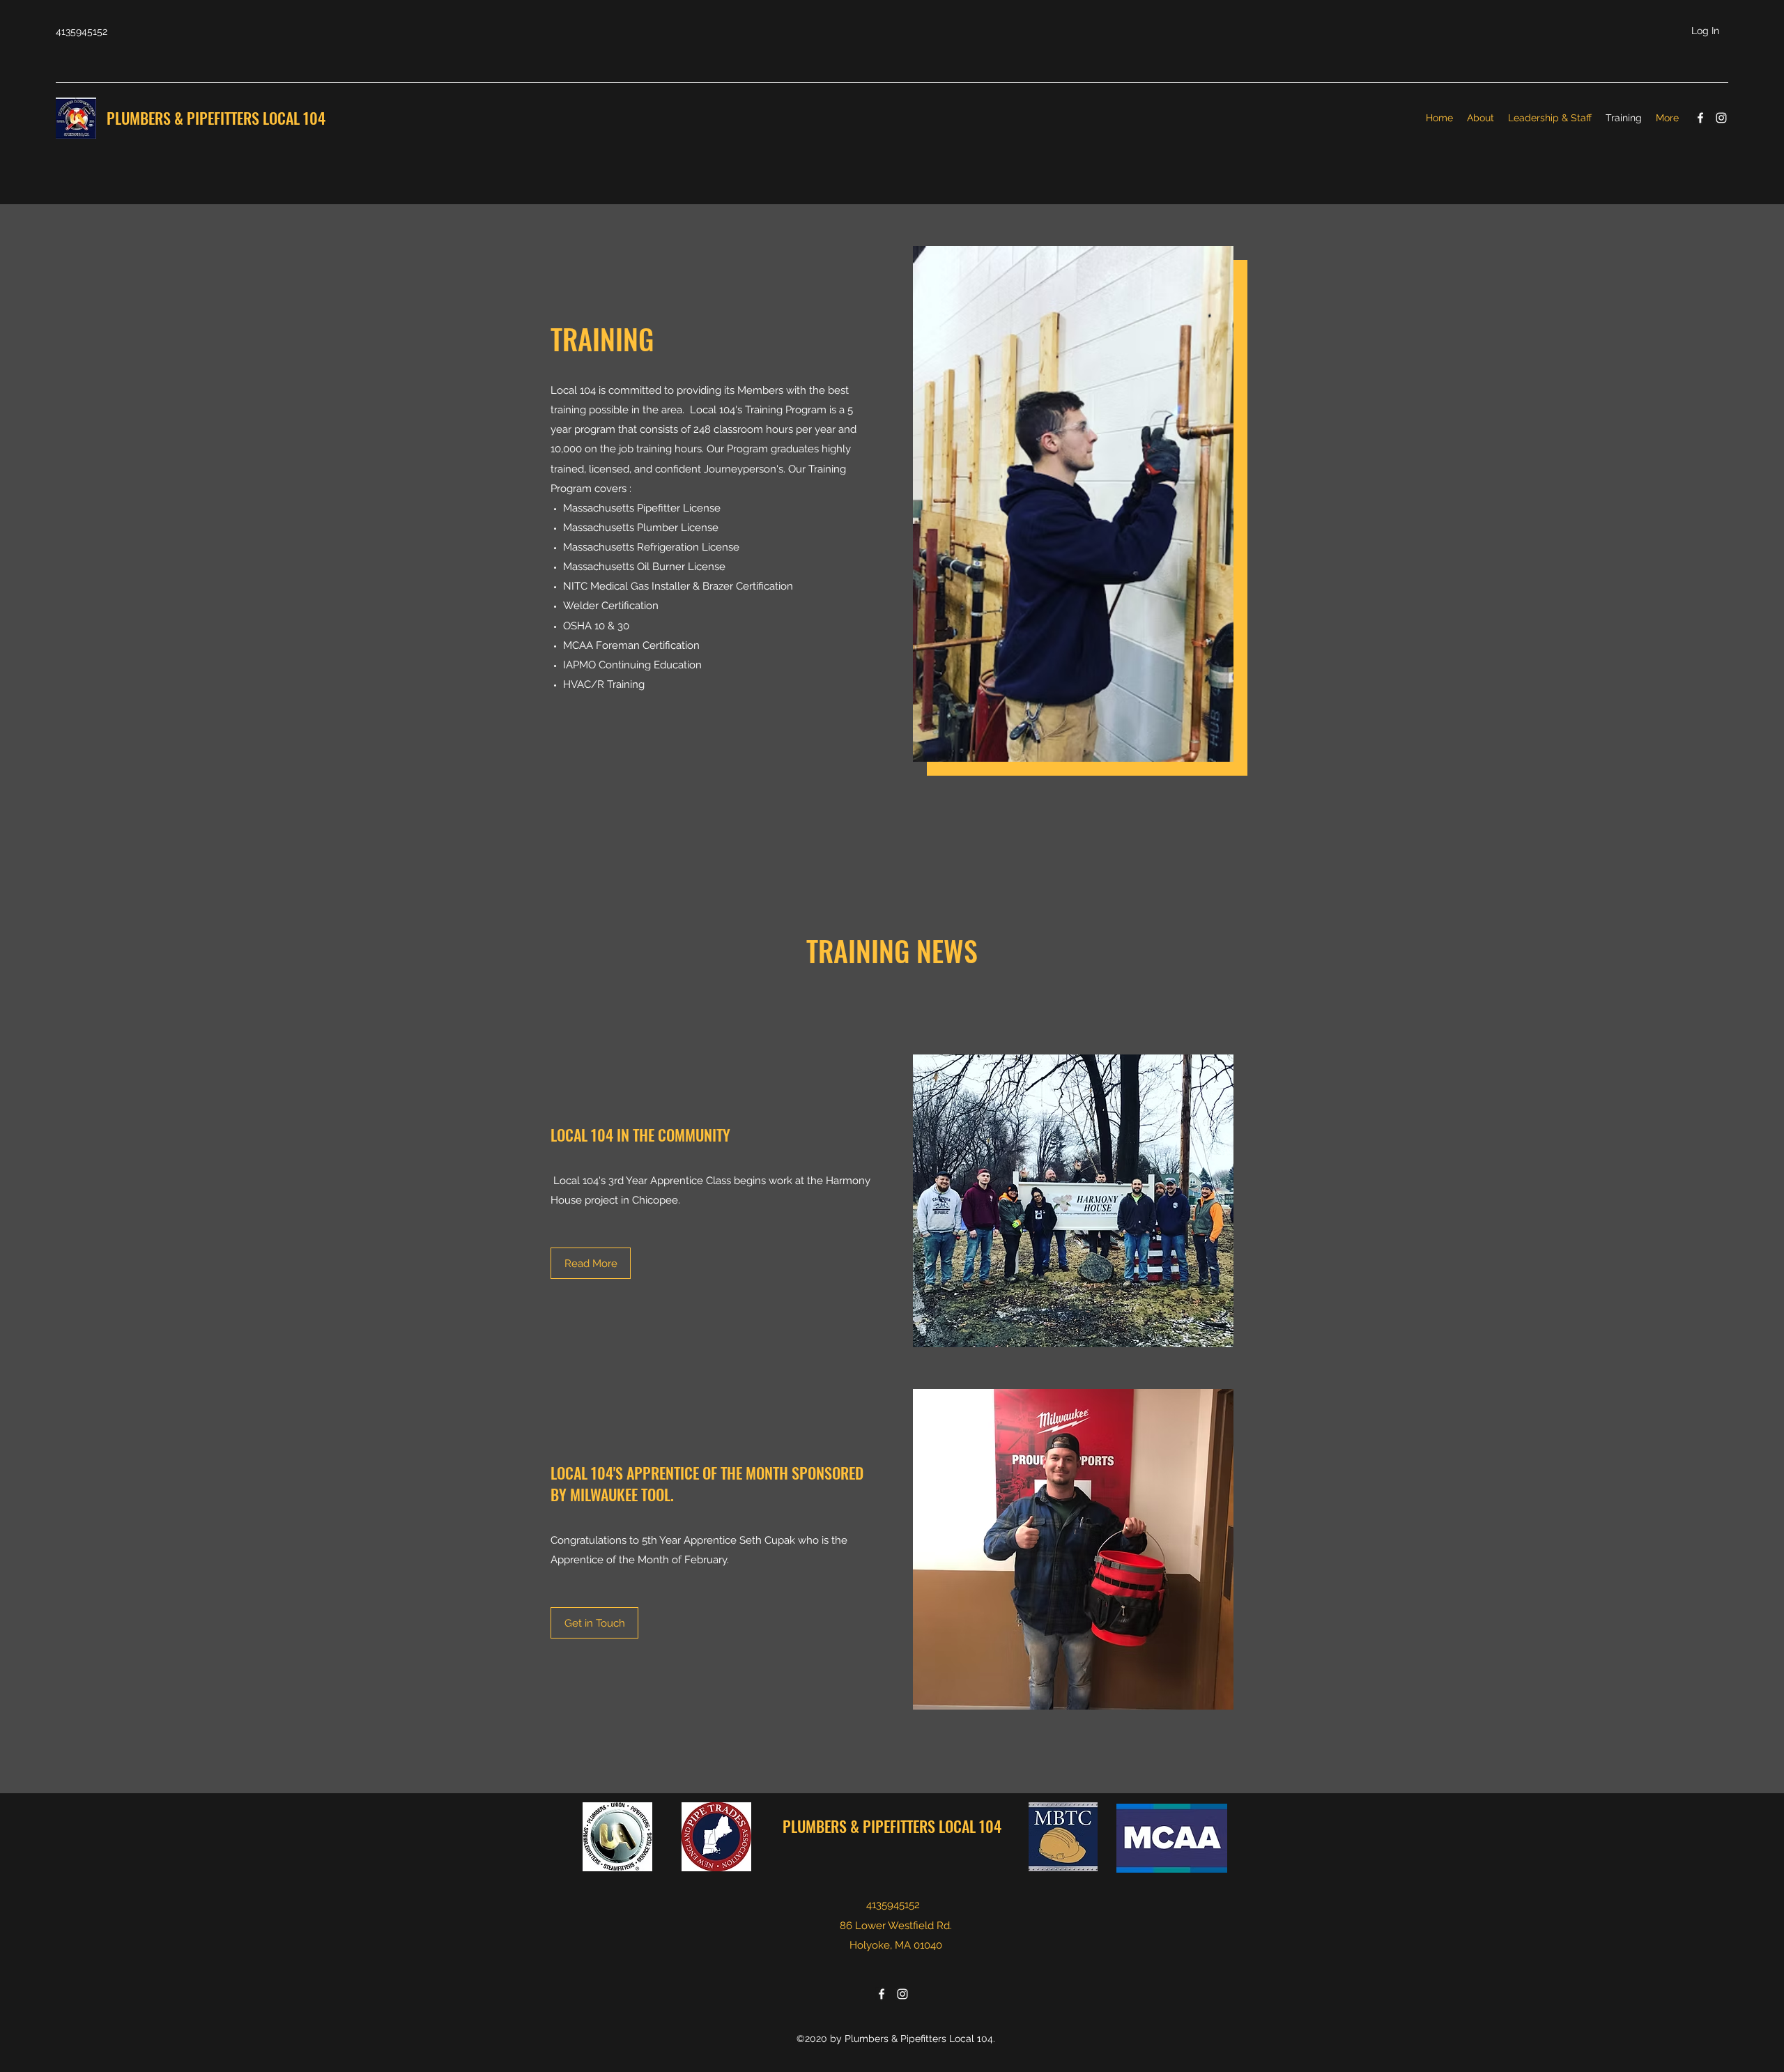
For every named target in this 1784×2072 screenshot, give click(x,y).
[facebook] (1700, 118)
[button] (594, 1623)
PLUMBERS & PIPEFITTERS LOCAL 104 (218, 118)
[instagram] (1721, 118)
